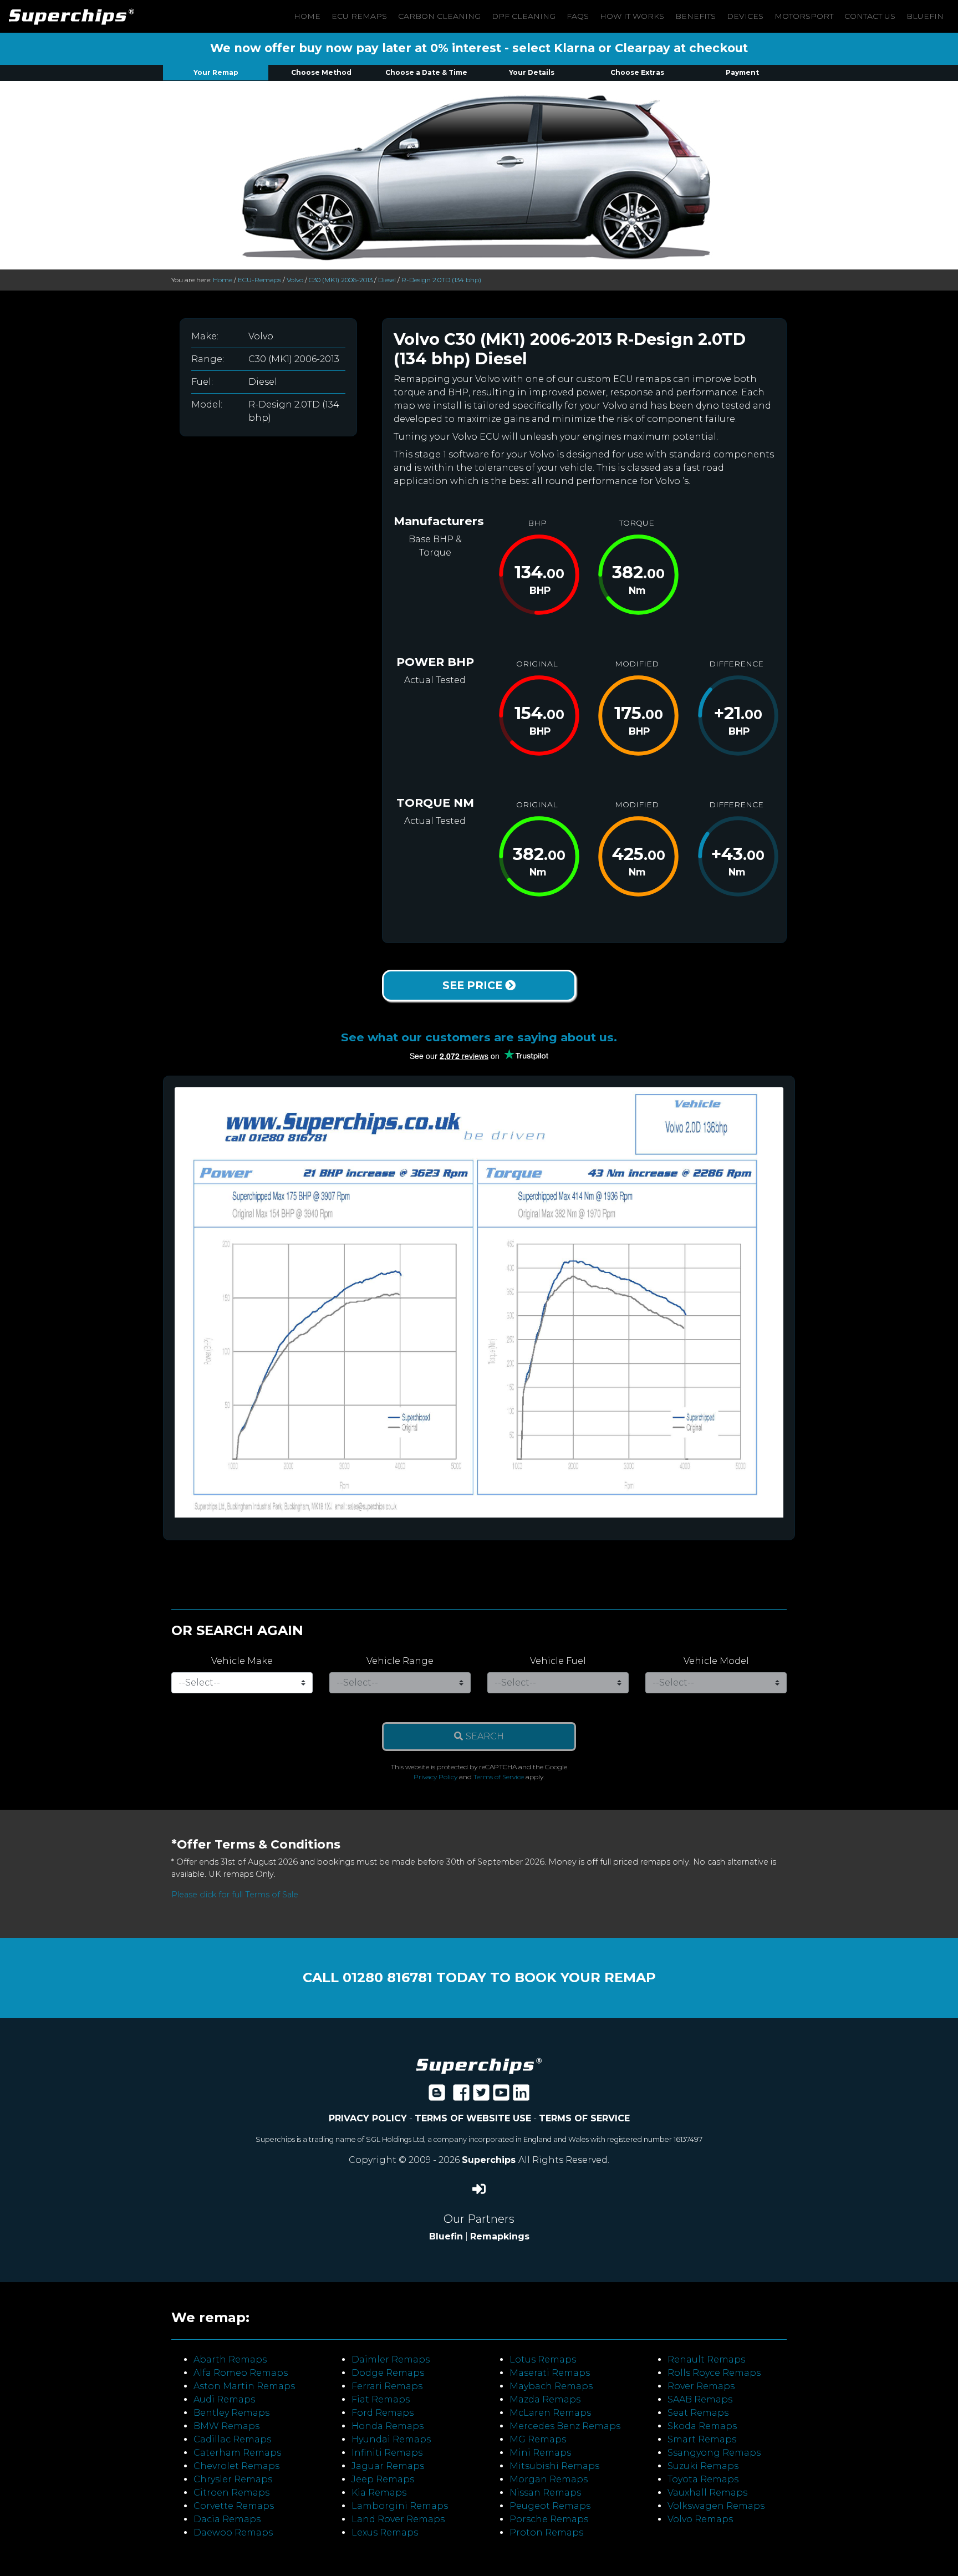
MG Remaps (538, 2439)
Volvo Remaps (700, 2519)
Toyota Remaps (703, 2479)
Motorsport (804, 16)
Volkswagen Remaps (716, 2506)
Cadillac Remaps (232, 2439)
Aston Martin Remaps (244, 2386)
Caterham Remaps (237, 2453)
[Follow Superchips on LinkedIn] (521, 2096)
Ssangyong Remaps (714, 2453)
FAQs (578, 16)
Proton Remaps (546, 2532)
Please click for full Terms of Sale (235, 1895)
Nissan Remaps (545, 2493)
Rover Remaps (701, 2386)
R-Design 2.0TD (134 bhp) (441, 280)
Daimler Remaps (391, 2359)
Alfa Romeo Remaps (241, 2373)
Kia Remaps (379, 2493)
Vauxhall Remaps (707, 2493)
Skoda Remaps (702, 2426)
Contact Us (870, 16)
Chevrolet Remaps (236, 2466)
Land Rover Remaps (398, 2519)
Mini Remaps (540, 2453)
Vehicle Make (242, 1661)
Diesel (387, 280)
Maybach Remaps (551, 2386)
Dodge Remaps (388, 2373)
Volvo (295, 280)
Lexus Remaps (385, 2532)
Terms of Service (499, 1777)
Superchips (490, 2160)
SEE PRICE (474, 985)
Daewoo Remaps (233, 2532)
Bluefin (925, 16)
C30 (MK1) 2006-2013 (341, 280)
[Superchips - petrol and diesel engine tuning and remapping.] (479, 2065)
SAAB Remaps (700, 2399)
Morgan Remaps (549, 2479)
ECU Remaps (359, 16)
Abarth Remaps (230, 2359)
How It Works (632, 16)
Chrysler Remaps (233, 2479)
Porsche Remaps (549, 2519)
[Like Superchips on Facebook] (461, 2096)
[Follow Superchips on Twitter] (481, 2096)
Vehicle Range (400, 1661)
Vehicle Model (716, 1661)
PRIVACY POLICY (368, 2118)
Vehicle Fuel (558, 1661)
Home (307, 16)
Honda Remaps (388, 2426)
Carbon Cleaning (439, 16)
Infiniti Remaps (387, 2453)
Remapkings (500, 2236)
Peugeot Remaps (550, 2506)
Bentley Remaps (231, 2413)
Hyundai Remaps (391, 2439)
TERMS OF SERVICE (584, 2118)
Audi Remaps (224, 2399)
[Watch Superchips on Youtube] (501, 2096)
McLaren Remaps (550, 2413)
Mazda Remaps (545, 2399)
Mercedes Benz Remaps (565, 2426)
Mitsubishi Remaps (554, 2466)
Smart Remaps (702, 2439)
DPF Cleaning (524, 16)
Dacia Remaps (227, 2519)
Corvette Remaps (234, 2506)
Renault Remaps (706, 2359)
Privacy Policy (435, 1777)
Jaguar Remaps (388, 2466)
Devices (745, 16)
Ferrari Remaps (387, 2386)
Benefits (695, 16)
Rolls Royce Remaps (714, 2373)
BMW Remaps (226, 2426)
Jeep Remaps (383, 2479)
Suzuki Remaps (703, 2466)
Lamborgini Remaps (400, 2506)
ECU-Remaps (259, 280)
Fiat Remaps (381, 2399)
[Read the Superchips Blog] (437, 2096)
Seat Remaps (698, 2413)
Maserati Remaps (550, 2373)
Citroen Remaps (231, 2493)
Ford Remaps (383, 2413)
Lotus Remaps (543, 2359)
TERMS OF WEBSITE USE (473, 2118)
